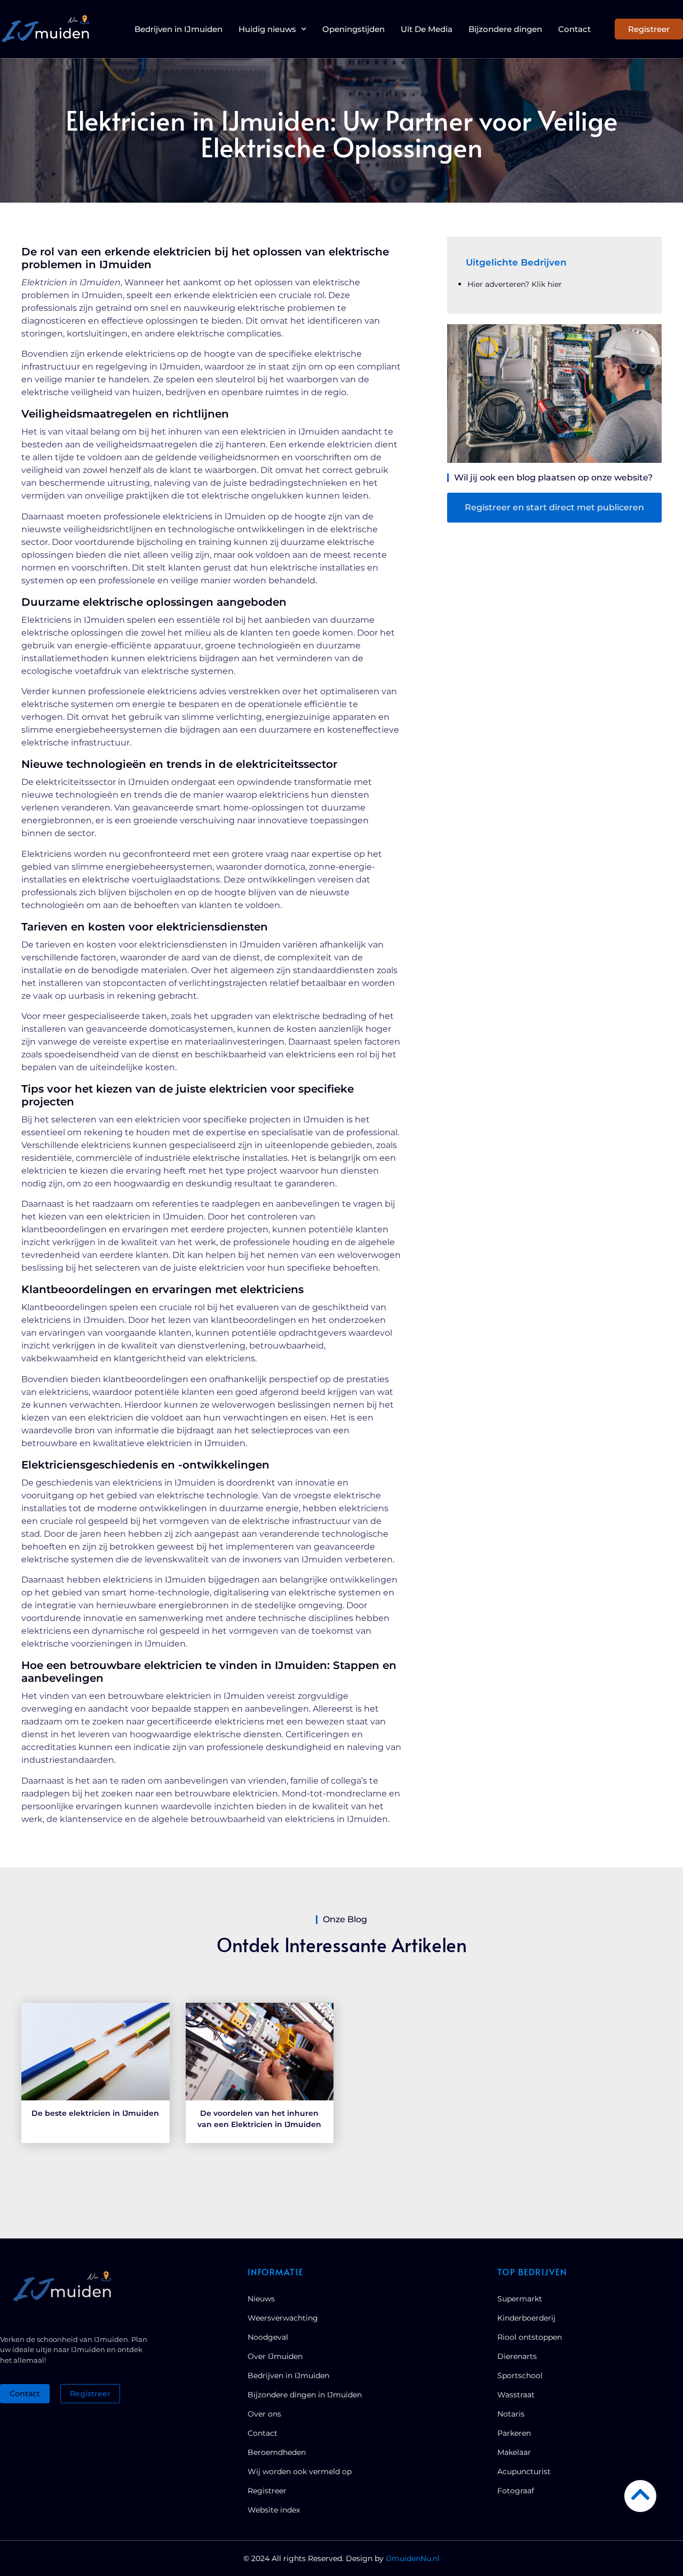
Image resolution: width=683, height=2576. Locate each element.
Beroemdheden (277, 2452)
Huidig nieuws (267, 29)
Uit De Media (427, 29)
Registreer (267, 2491)
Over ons (264, 2414)
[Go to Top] (640, 2494)
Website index (274, 2510)
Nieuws (261, 2299)
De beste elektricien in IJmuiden (95, 2113)
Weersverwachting (283, 2318)
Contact (574, 29)
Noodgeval (268, 2337)
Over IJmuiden (275, 2356)
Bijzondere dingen (505, 29)
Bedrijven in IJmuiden (178, 29)
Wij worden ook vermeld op (300, 2471)
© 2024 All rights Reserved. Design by (341, 2558)
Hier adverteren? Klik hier (515, 284)
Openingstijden (354, 29)
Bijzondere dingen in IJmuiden (305, 2395)
